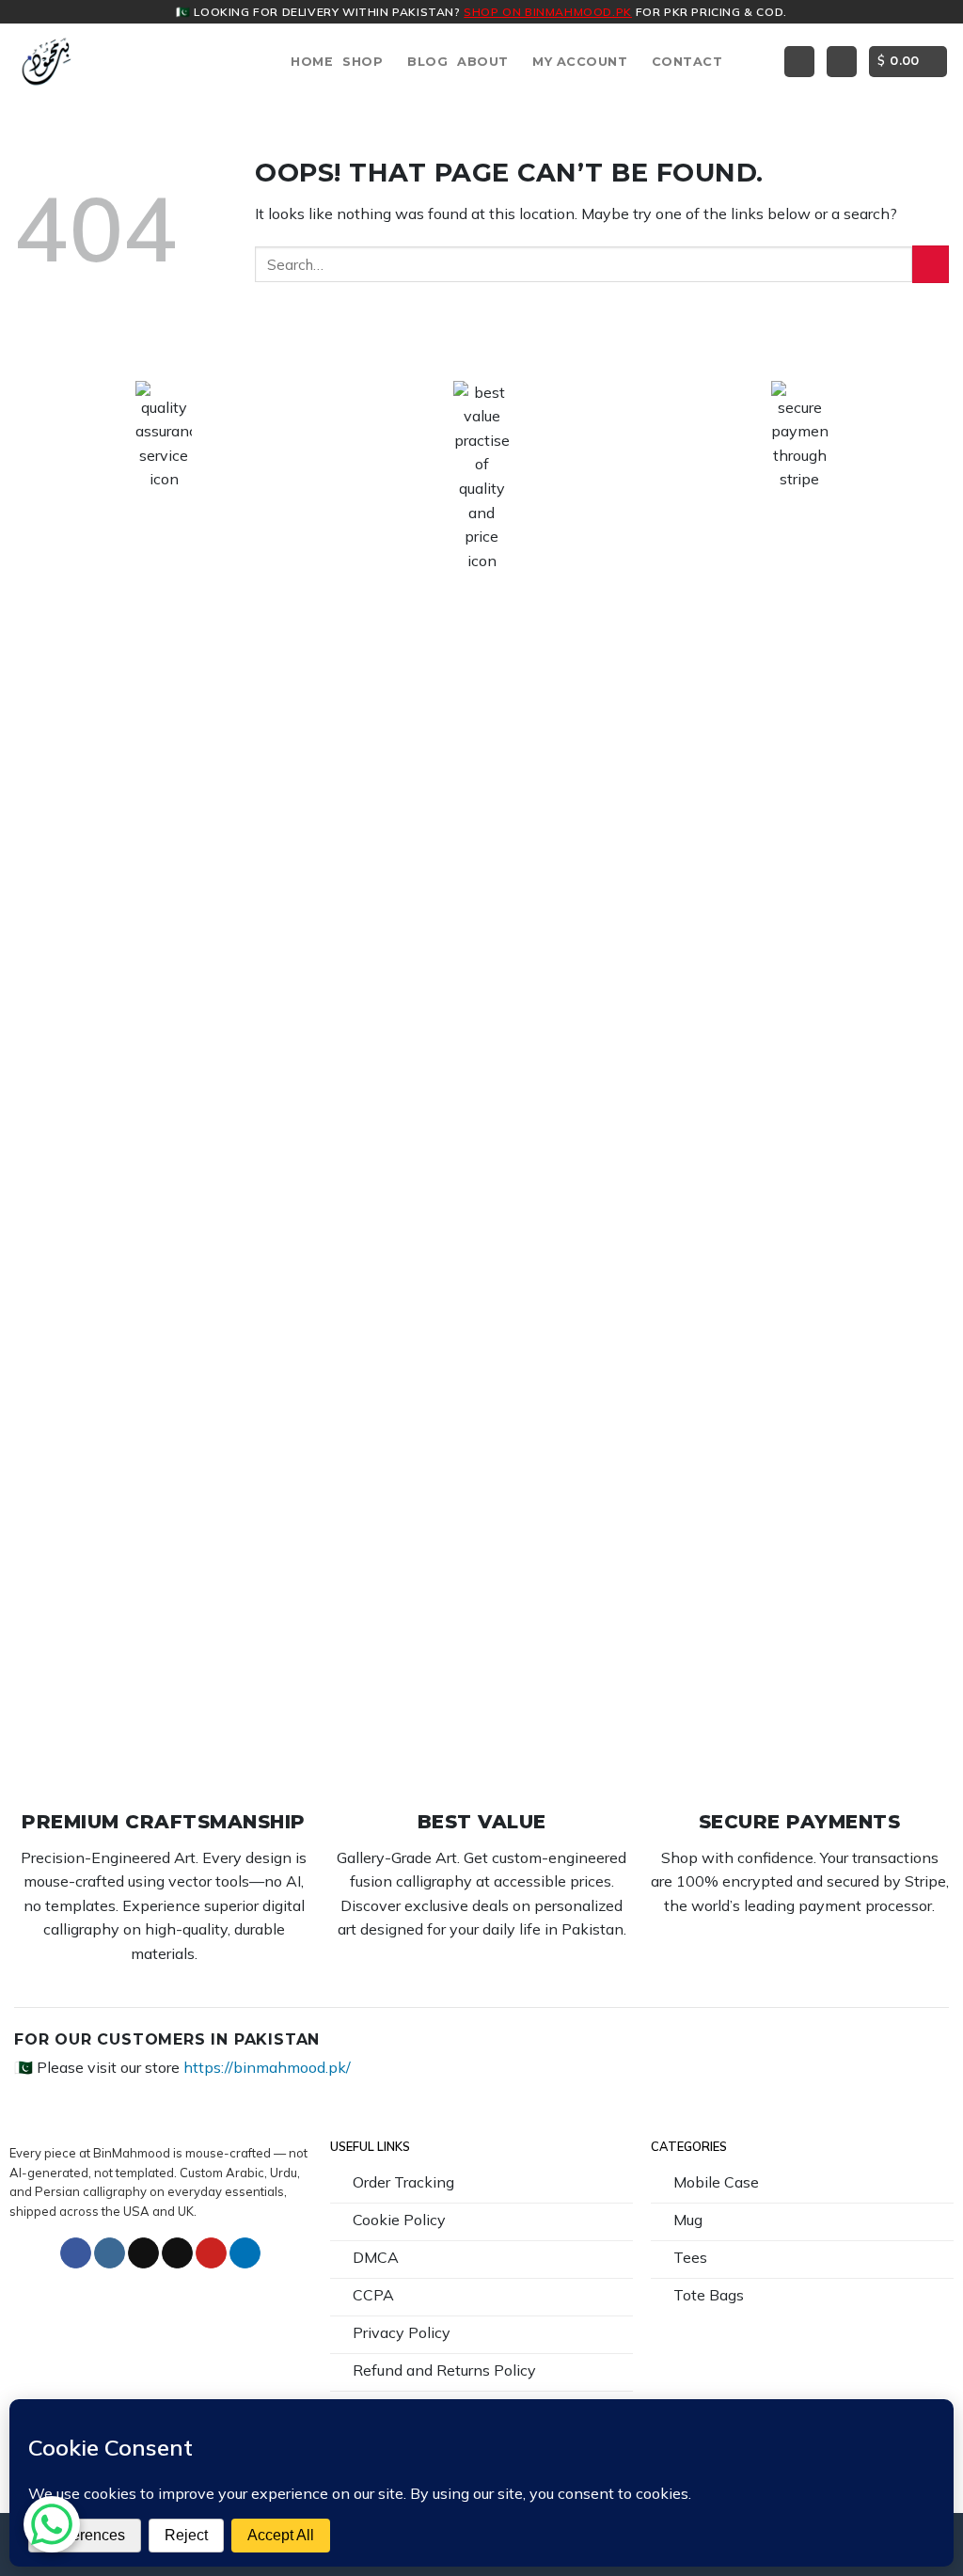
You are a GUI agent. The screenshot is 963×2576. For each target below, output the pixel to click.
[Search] (799, 62)
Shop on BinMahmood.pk (548, 12)
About (483, 62)
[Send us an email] (177, 2253)
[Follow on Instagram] (110, 2253)
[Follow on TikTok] (143, 2253)
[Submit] (931, 264)
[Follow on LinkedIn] (245, 2253)
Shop (363, 62)
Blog (427, 62)
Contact (687, 62)
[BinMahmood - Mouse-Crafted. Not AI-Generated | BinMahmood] (47, 62)
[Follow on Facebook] (76, 2253)
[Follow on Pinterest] (211, 2253)
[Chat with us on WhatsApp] (52, 2524)
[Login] (842, 62)
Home (312, 62)
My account (580, 62)
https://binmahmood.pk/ (267, 2067)
